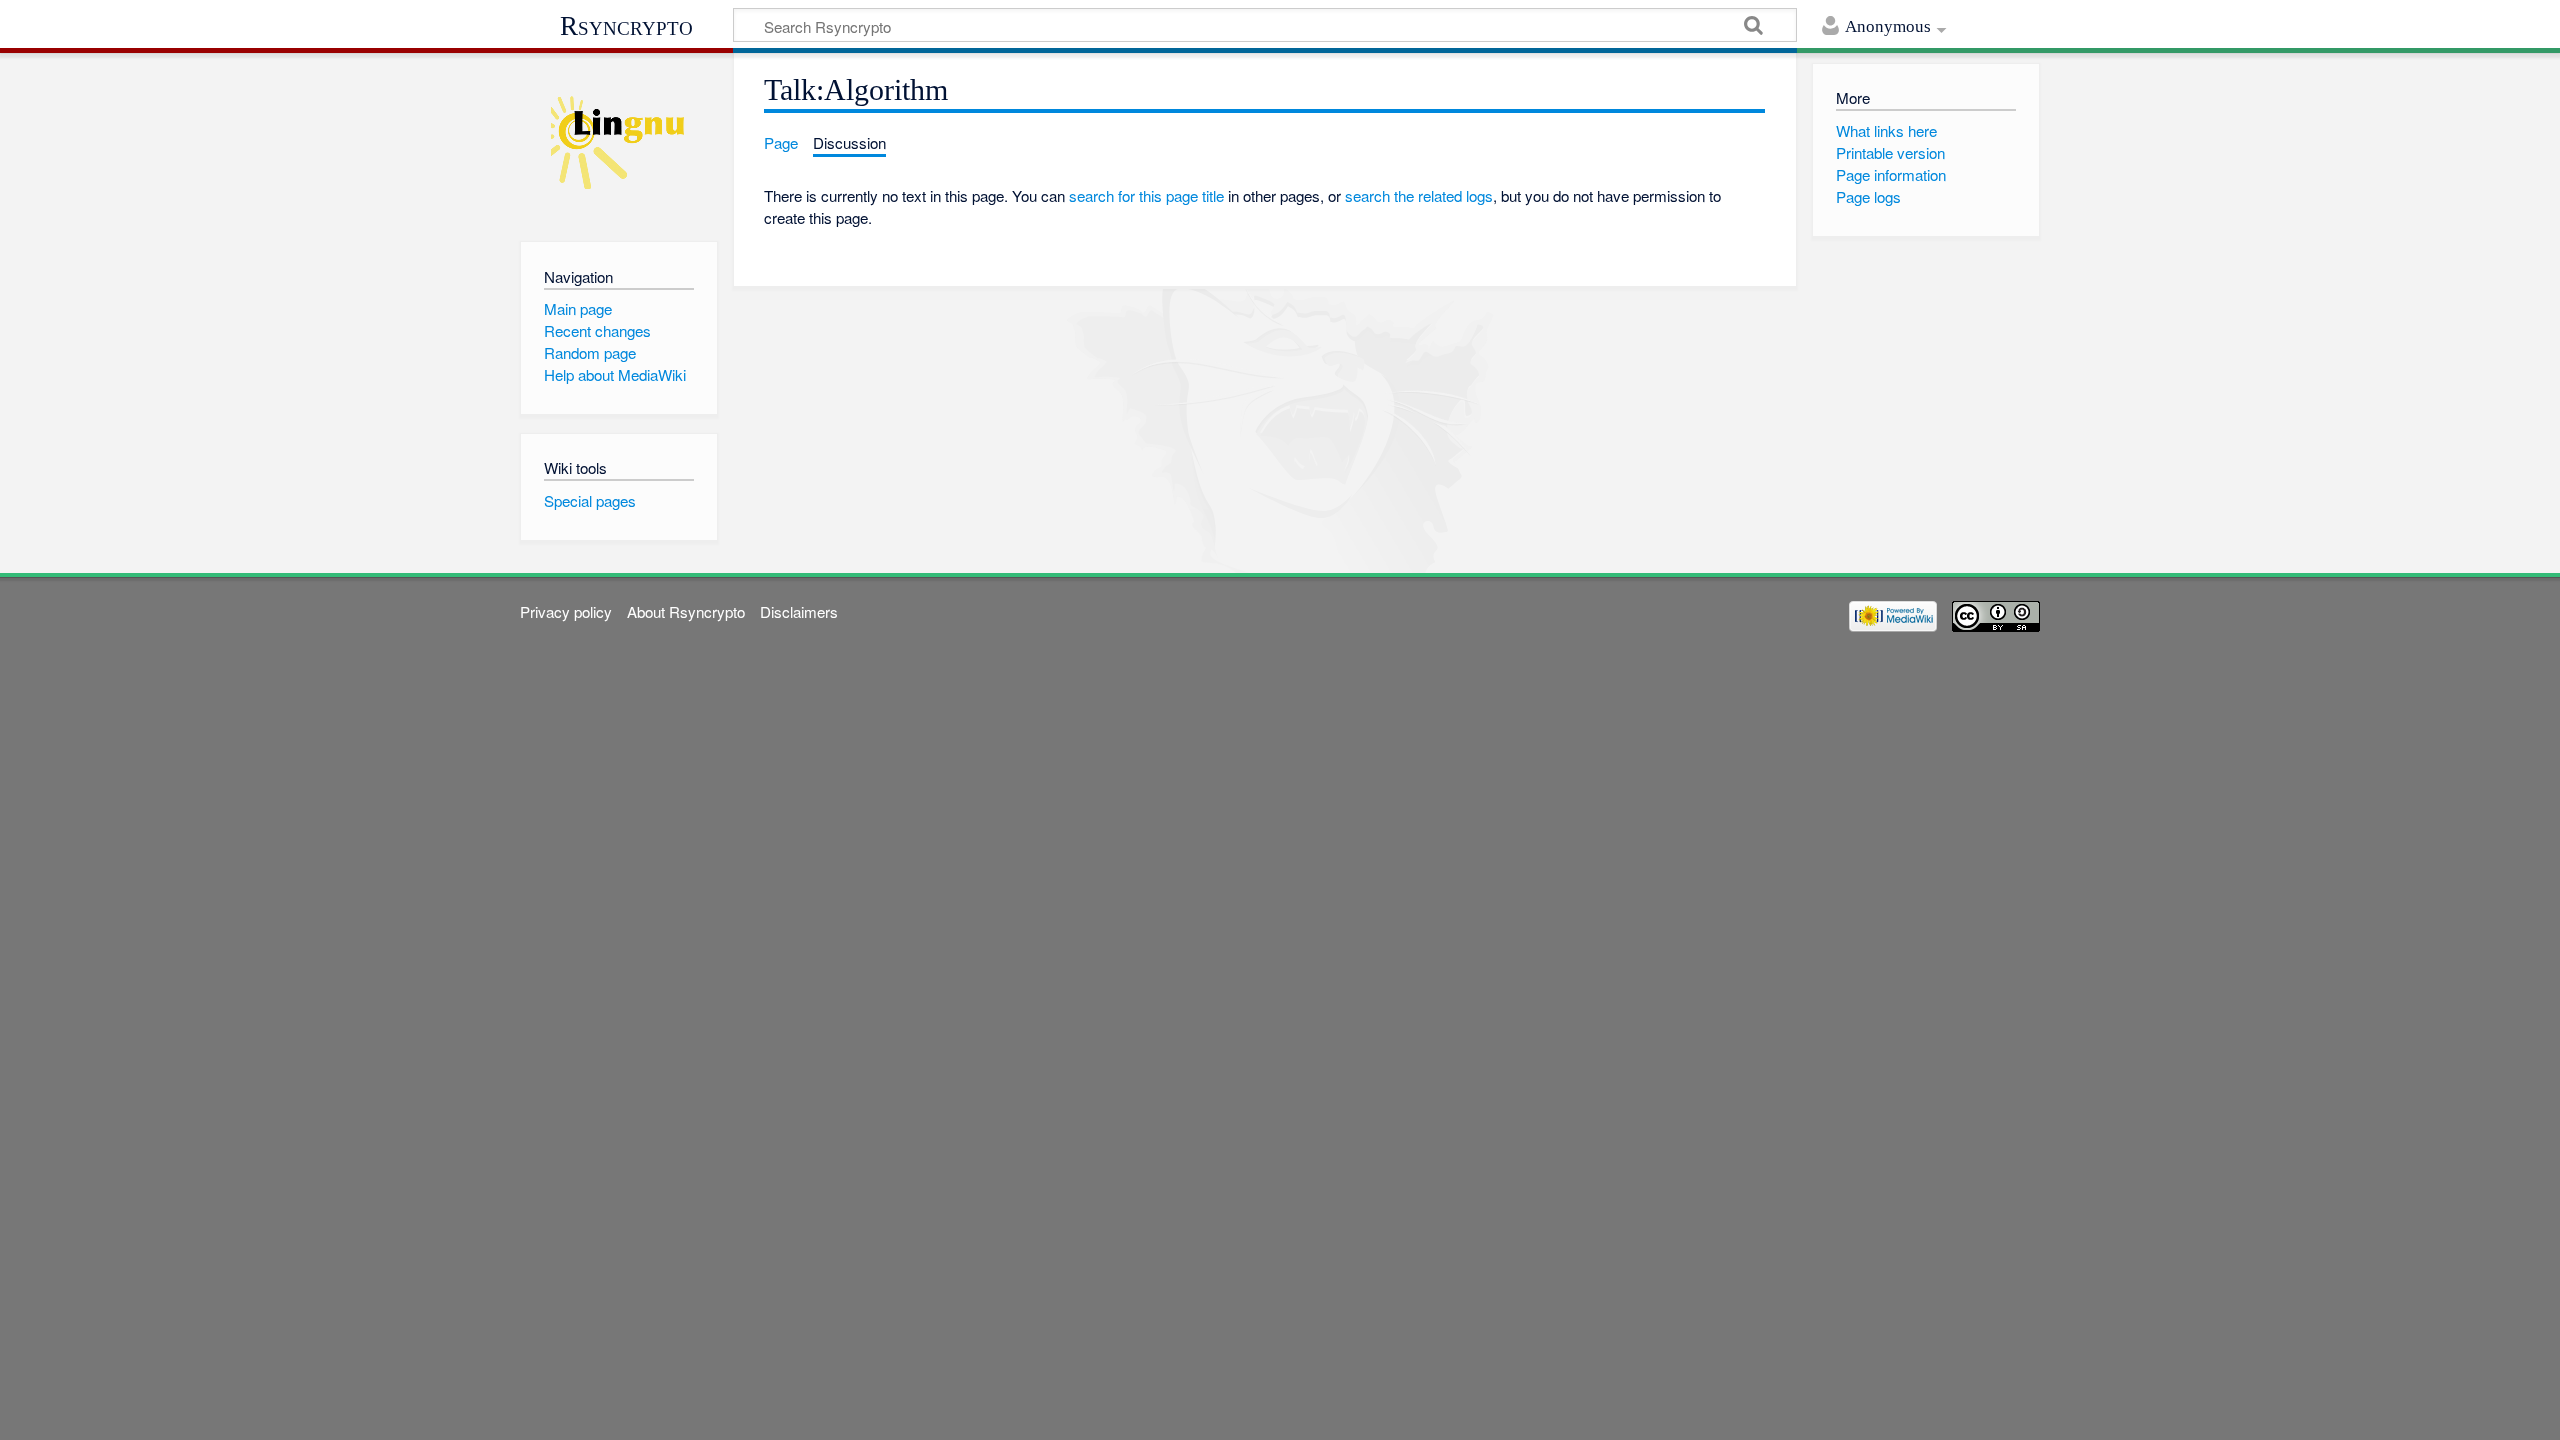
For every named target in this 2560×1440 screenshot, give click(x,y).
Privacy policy (566, 611)
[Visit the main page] (618, 142)
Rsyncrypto (626, 26)
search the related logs (1419, 195)
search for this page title (1146, 195)
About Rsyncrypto (686, 611)
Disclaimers (799, 611)
